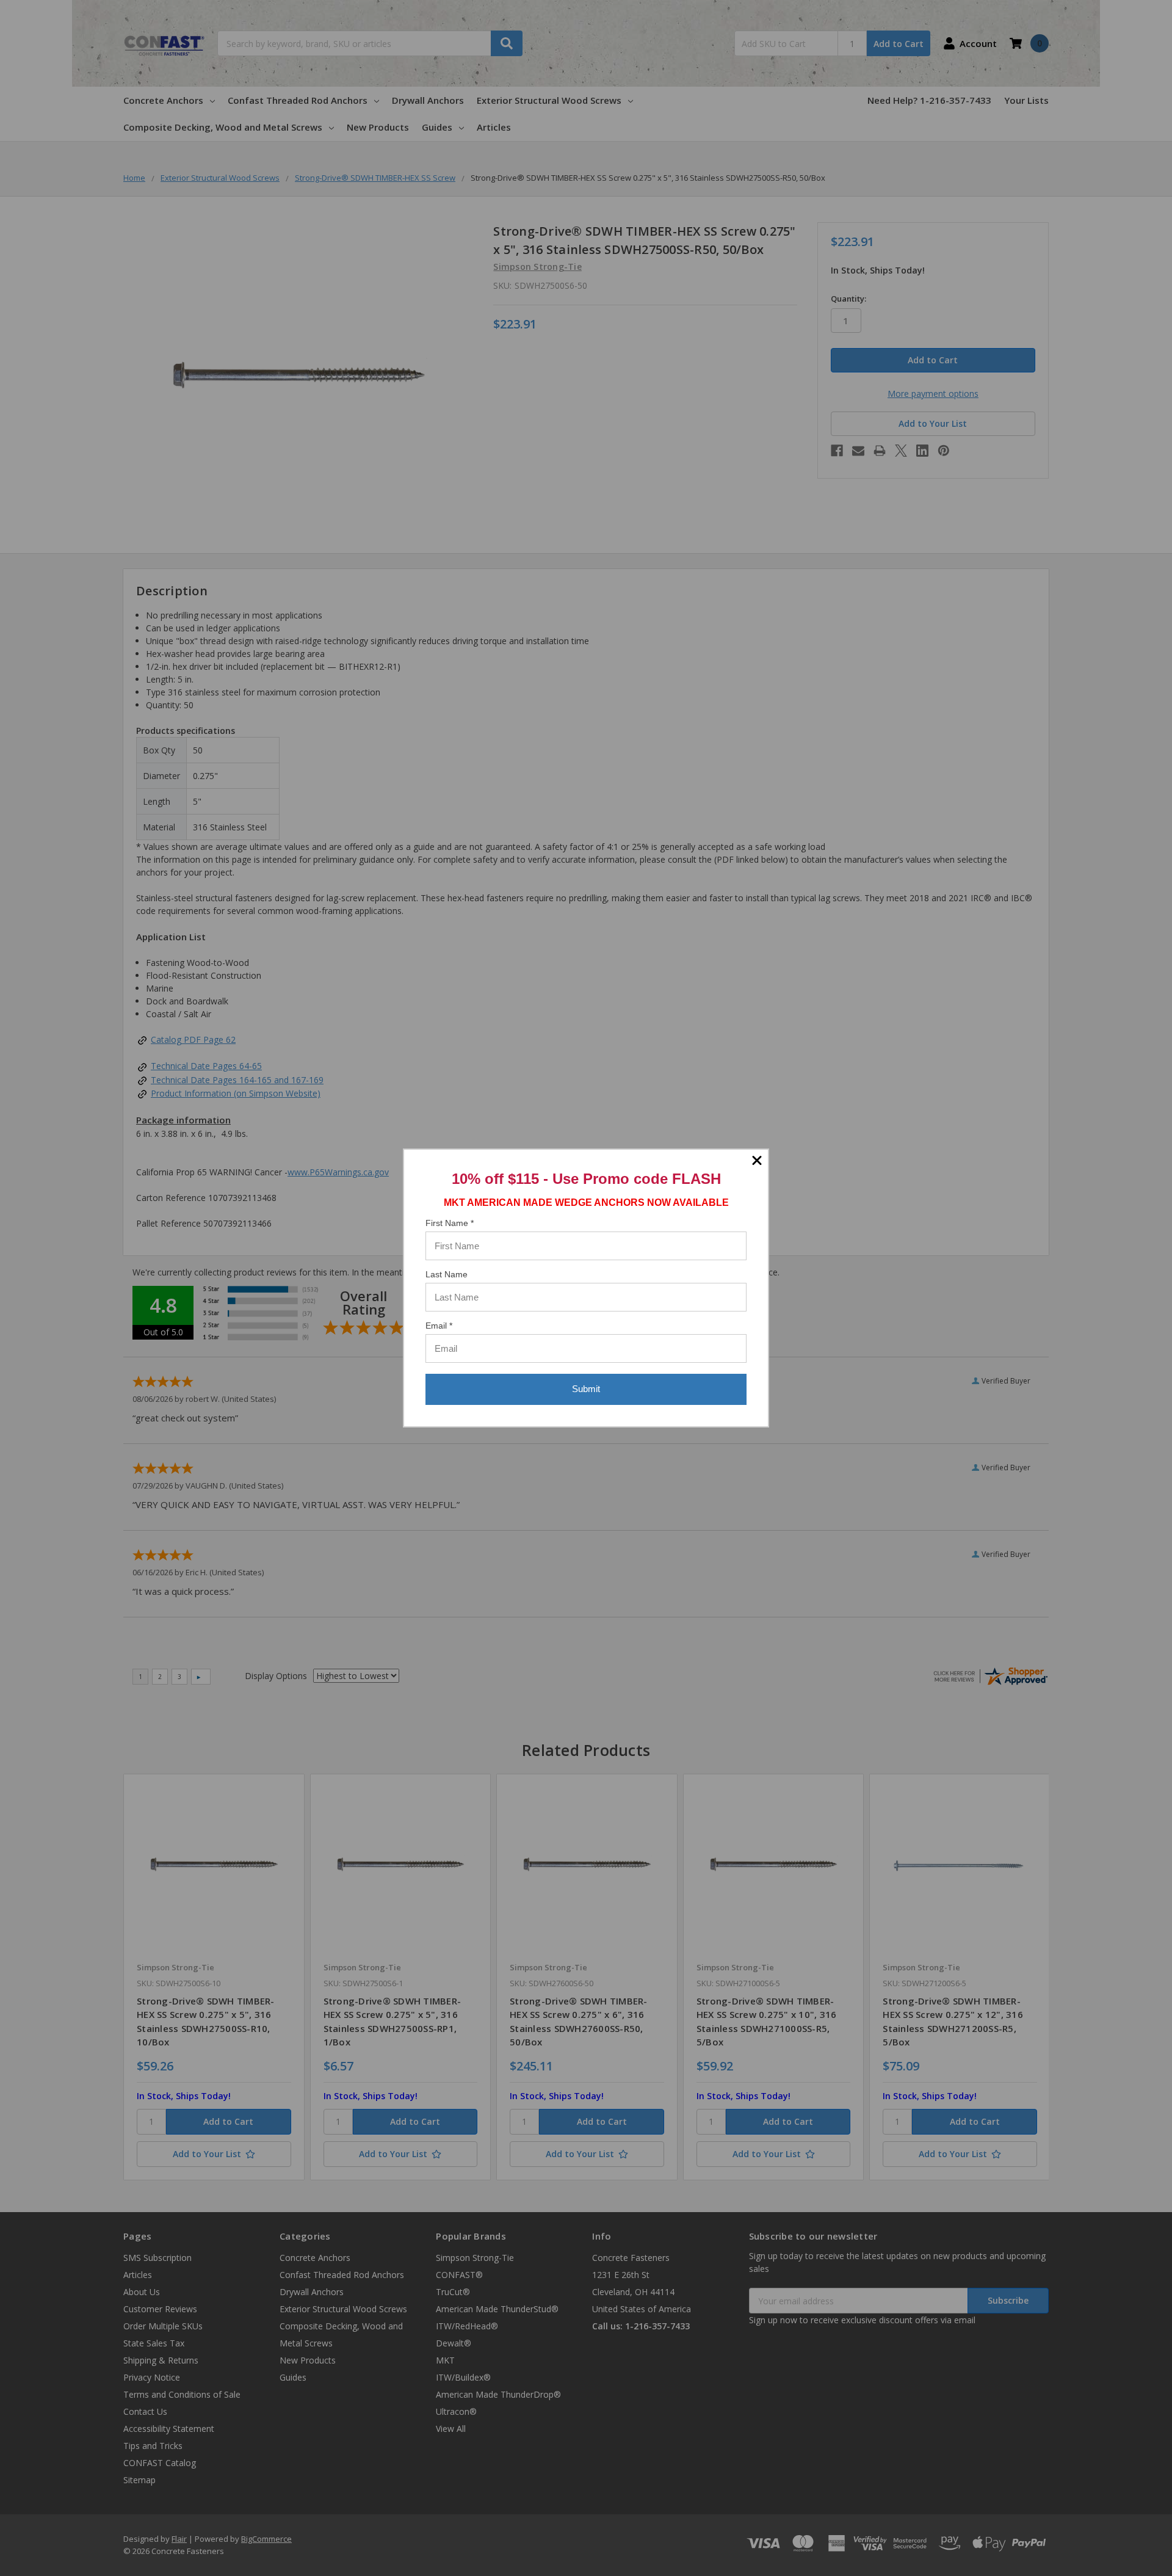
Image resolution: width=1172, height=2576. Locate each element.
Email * (439, 1326)
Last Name (447, 1274)
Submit (586, 1389)
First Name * (450, 1223)
